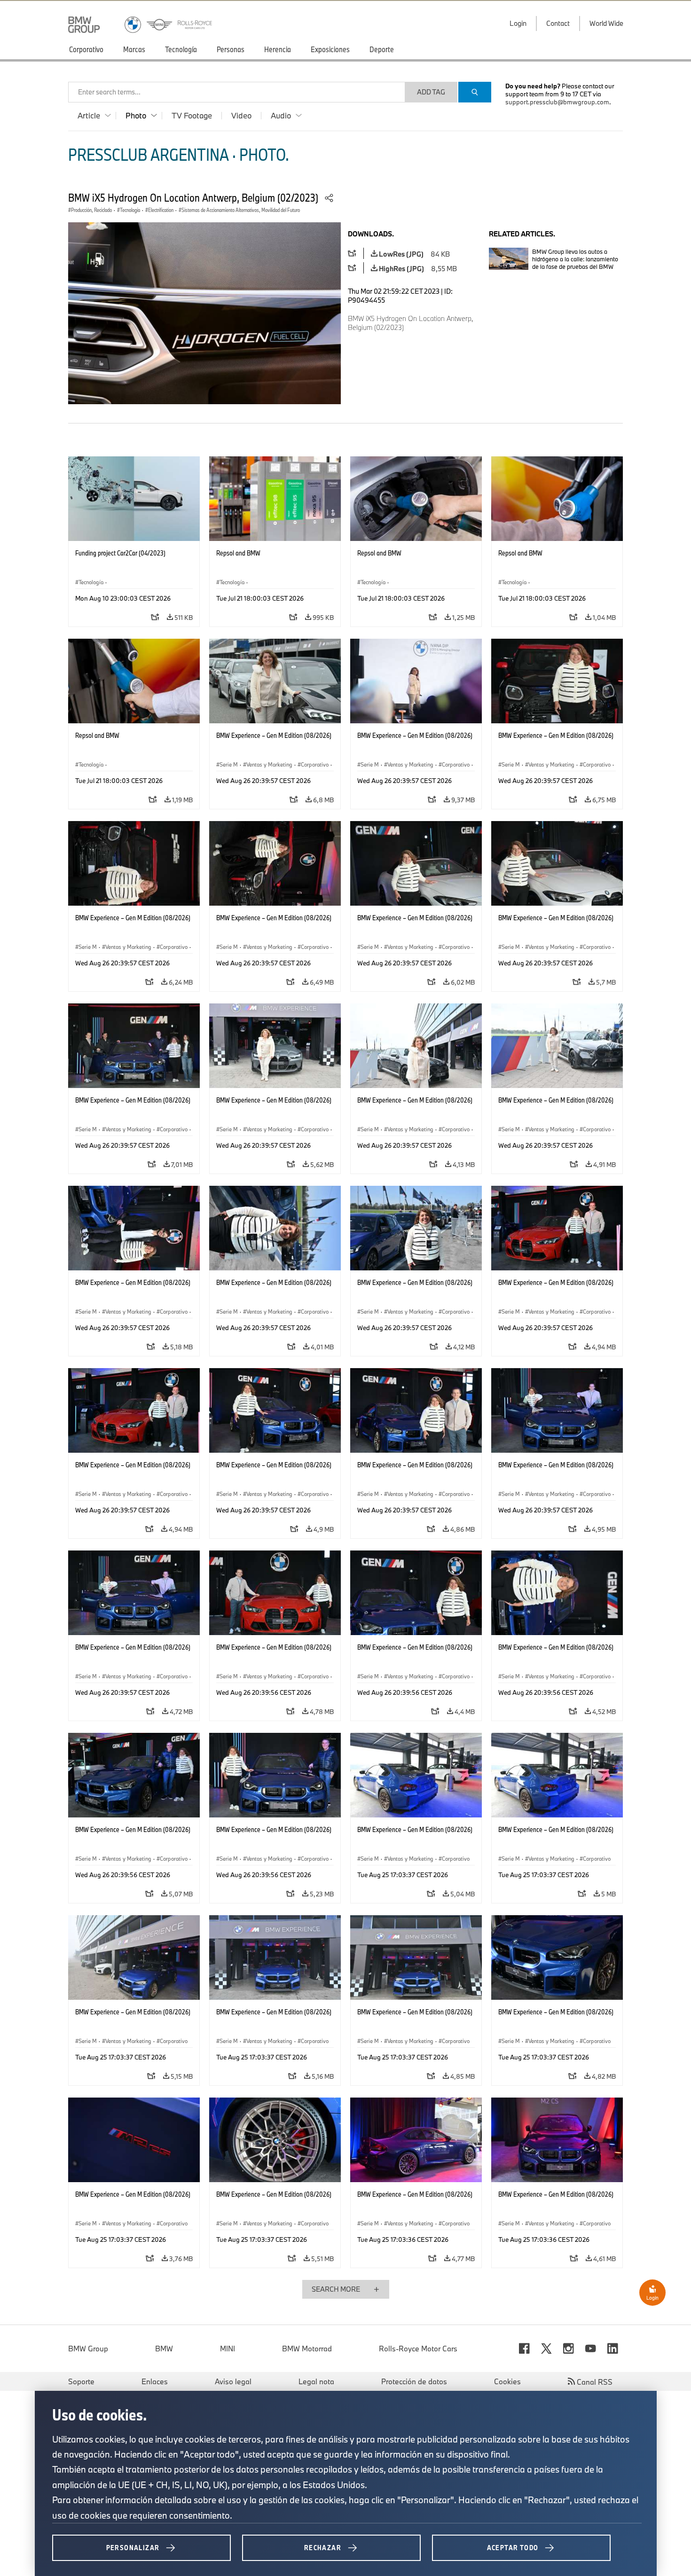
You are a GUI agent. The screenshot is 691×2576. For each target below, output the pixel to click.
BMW (164, 2349)
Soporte (81, 2381)
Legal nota (316, 2381)
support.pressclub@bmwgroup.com (557, 102)
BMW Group (88, 2349)
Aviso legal (233, 2381)
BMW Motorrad (307, 2349)
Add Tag (431, 92)
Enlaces (155, 2381)
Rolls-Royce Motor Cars (418, 2349)
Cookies (507, 2381)
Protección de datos (414, 2381)
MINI (228, 2349)
